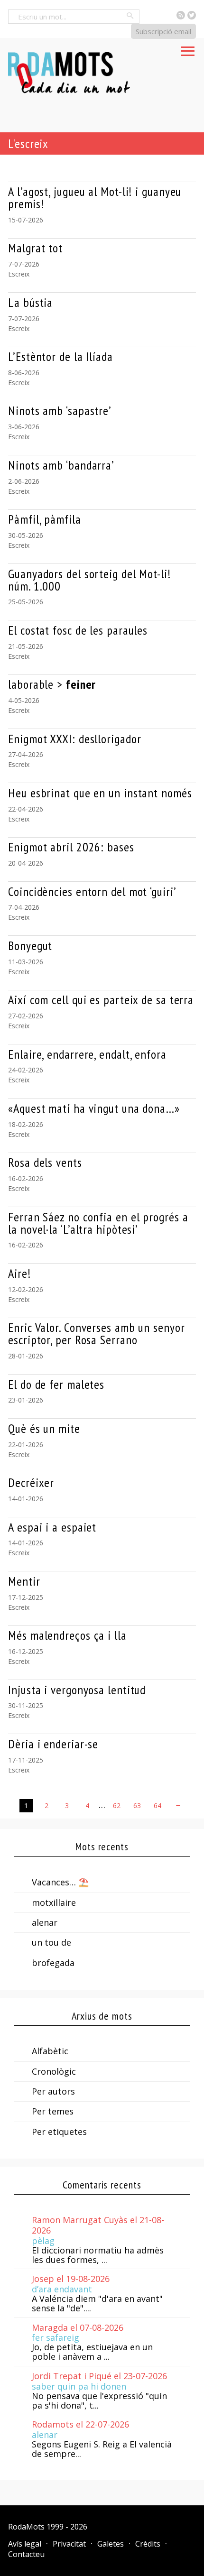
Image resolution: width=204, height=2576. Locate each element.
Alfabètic (50, 2051)
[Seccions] (188, 48)
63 (137, 1805)
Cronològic (54, 2071)
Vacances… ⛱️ (60, 1882)
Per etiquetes (59, 2132)
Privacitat (69, 2544)
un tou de (51, 1942)
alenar (45, 1922)
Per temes (53, 2111)
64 (158, 1805)
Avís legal (25, 2544)
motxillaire (54, 1902)
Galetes (111, 2544)
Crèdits (148, 2544)
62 (117, 1805)
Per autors (53, 2091)
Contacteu (26, 2554)
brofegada (53, 1963)
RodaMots (26, 2527)
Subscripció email (163, 31)
